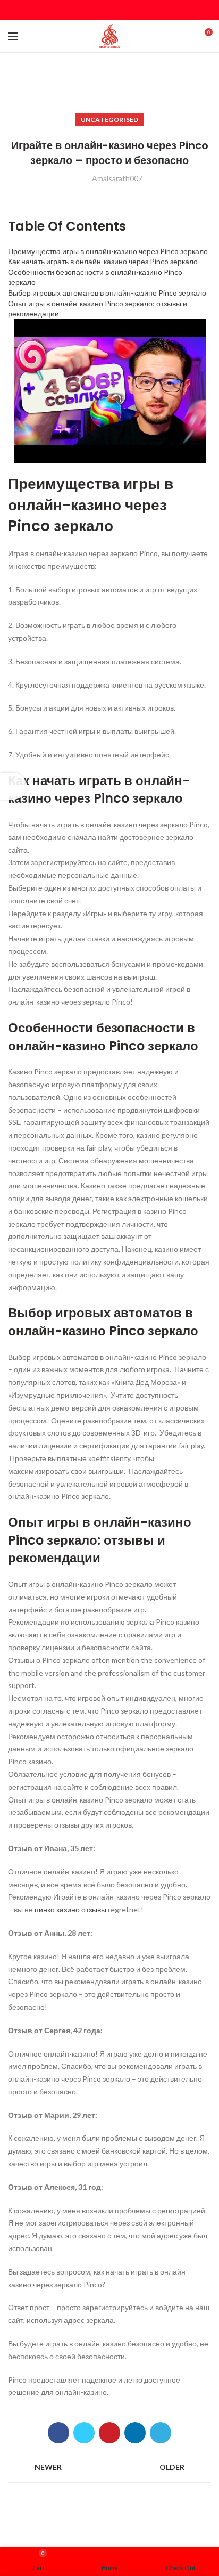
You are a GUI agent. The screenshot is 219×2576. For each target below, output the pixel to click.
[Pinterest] (110, 10)
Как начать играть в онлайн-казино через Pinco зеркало (103, 261)
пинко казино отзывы (70, 1909)
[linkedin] (123, 10)
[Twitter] (96, 10)
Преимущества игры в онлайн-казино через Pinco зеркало (108, 251)
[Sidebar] (13, 786)
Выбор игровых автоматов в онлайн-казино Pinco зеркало (107, 293)
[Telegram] (136, 10)
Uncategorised (110, 120)
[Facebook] (83, 10)
